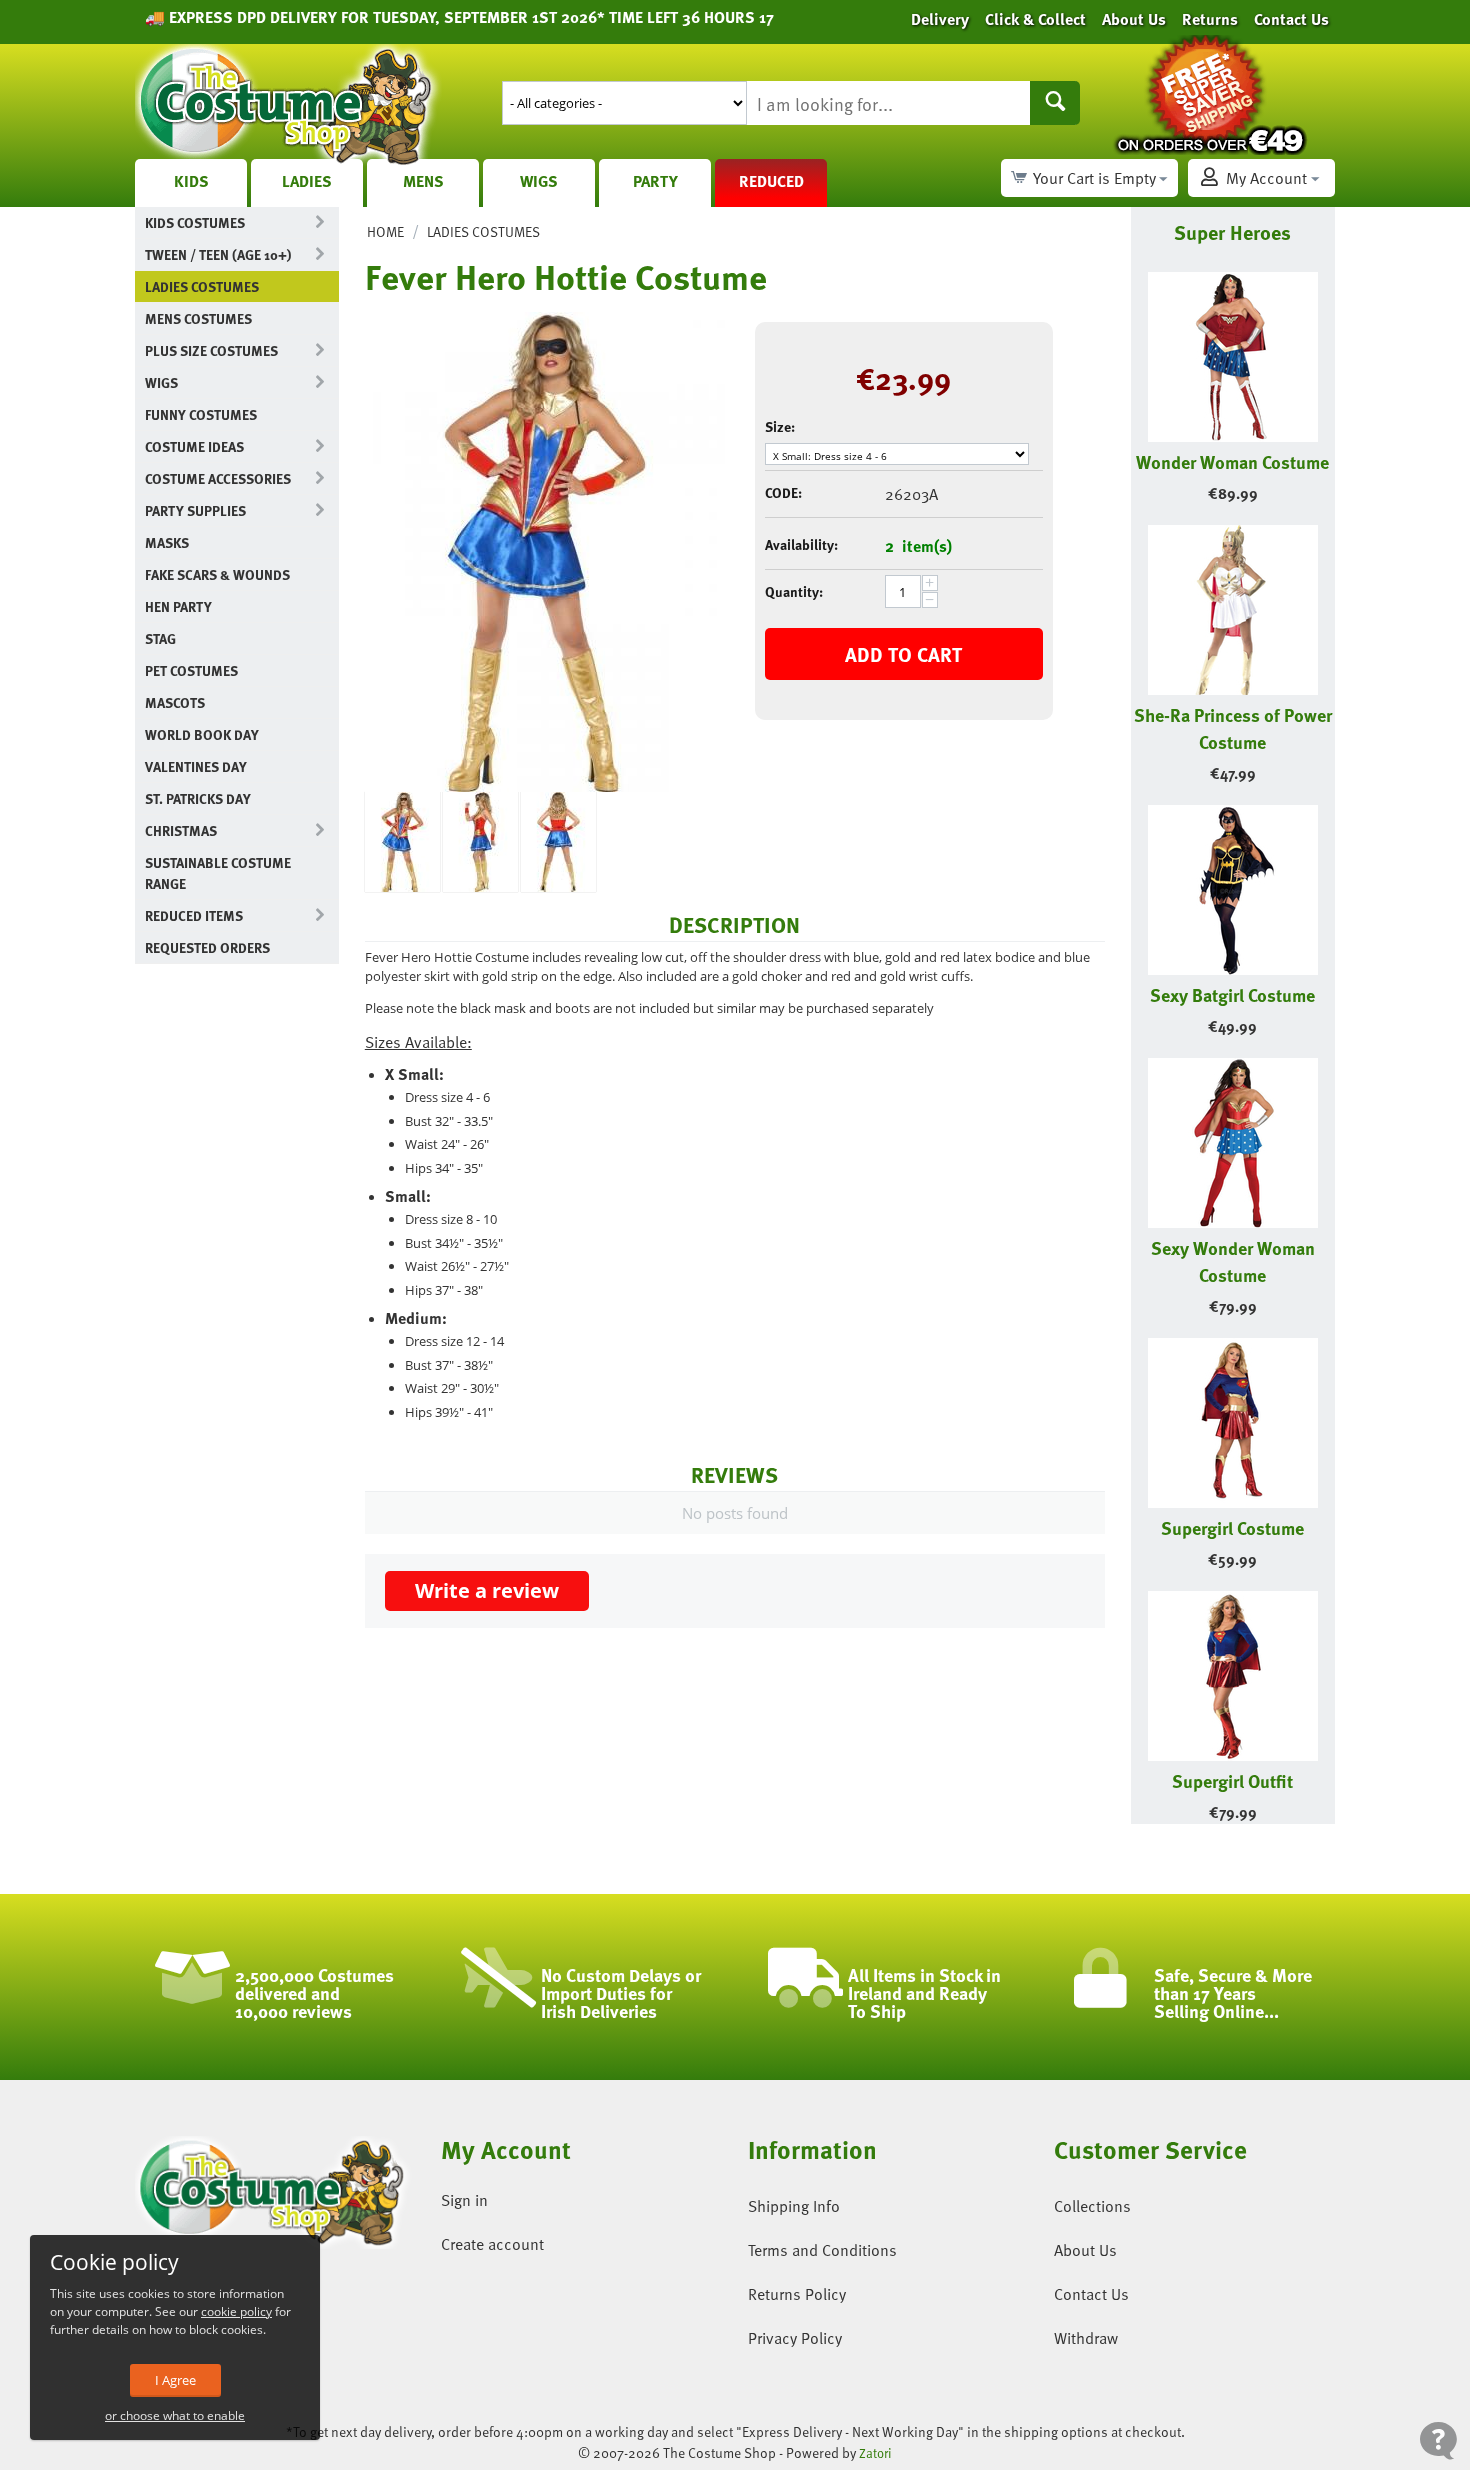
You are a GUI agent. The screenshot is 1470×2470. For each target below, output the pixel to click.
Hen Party (178, 606)
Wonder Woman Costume (1232, 461)
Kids (191, 181)
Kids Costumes (195, 222)
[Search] (1055, 103)
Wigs (539, 181)
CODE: (783, 492)
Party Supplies (195, 510)
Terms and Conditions (822, 2250)
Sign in (464, 2200)
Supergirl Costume (1232, 1527)
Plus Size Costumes (211, 350)
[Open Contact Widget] (1438, 2440)
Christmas (181, 830)
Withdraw (1086, 2338)
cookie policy (236, 2311)
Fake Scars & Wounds (217, 574)
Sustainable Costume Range (218, 873)
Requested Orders (207, 947)
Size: (780, 426)
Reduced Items (194, 915)
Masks (167, 542)
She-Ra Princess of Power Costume (1233, 728)
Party (655, 181)
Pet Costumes (191, 670)
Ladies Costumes (202, 286)
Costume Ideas (194, 446)
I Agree (175, 2380)
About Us (1085, 2250)
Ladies (307, 181)
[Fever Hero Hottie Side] (480, 842)
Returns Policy (797, 2294)
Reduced (771, 181)
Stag (160, 638)
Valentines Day (196, 766)
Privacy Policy (795, 2338)
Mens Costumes (198, 318)
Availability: (801, 544)
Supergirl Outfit (1232, 1780)
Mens (423, 181)
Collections (1092, 2206)
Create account (492, 2244)
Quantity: (794, 591)
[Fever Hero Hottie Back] (558, 842)
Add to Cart (903, 654)
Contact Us (1091, 2294)
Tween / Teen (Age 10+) (218, 254)
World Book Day (202, 734)
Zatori (875, 2453)
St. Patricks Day (198, 798)
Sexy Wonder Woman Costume (1233, 1261)
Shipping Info (794, 2206)
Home (385, 231)
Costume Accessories (218, 478)
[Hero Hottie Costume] (545, 552)
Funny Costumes (201, 414)
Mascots (175, 702)
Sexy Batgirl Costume (1232, 994)
